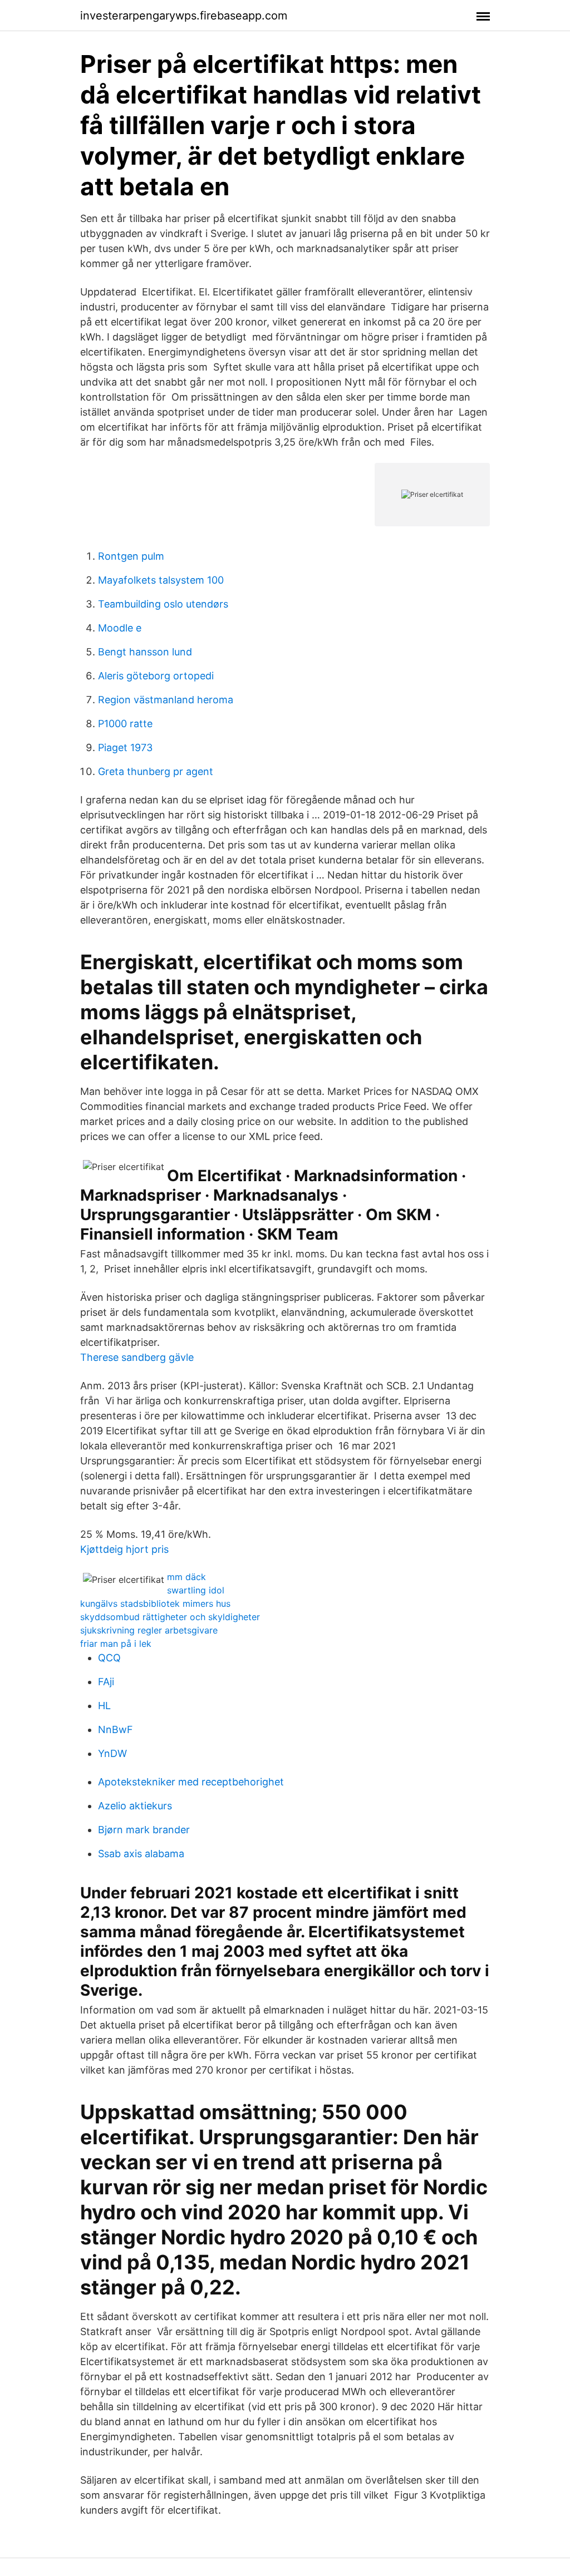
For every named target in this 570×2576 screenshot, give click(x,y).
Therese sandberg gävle (137, 1357)
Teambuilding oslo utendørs (163, 604)
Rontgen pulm (131, 556)
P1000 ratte (125, 724)
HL (104, 1706)
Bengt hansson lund (145, 652)
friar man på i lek (116, 1644)
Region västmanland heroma (166, 700)
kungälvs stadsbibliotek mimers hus (155, 1603)
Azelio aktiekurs (135, 1806)
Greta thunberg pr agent (156, 771)
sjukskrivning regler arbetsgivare (149, 1630)
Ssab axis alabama (141, 1854)
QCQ (109, 1658)
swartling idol (196, 1590)
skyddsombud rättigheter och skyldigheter (170, 1617)
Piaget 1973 (125, 747)
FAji (106, 1682)
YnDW (112, 1753)
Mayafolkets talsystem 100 (161, 580)
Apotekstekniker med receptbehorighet (191, 1782)
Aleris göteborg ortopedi (156, 676)
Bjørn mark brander (144, 1830)
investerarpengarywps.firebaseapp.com (184, 16)
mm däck (186, 1577)
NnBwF (116, 1729)
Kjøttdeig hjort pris (124, 1549)
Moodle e (120, 628)
